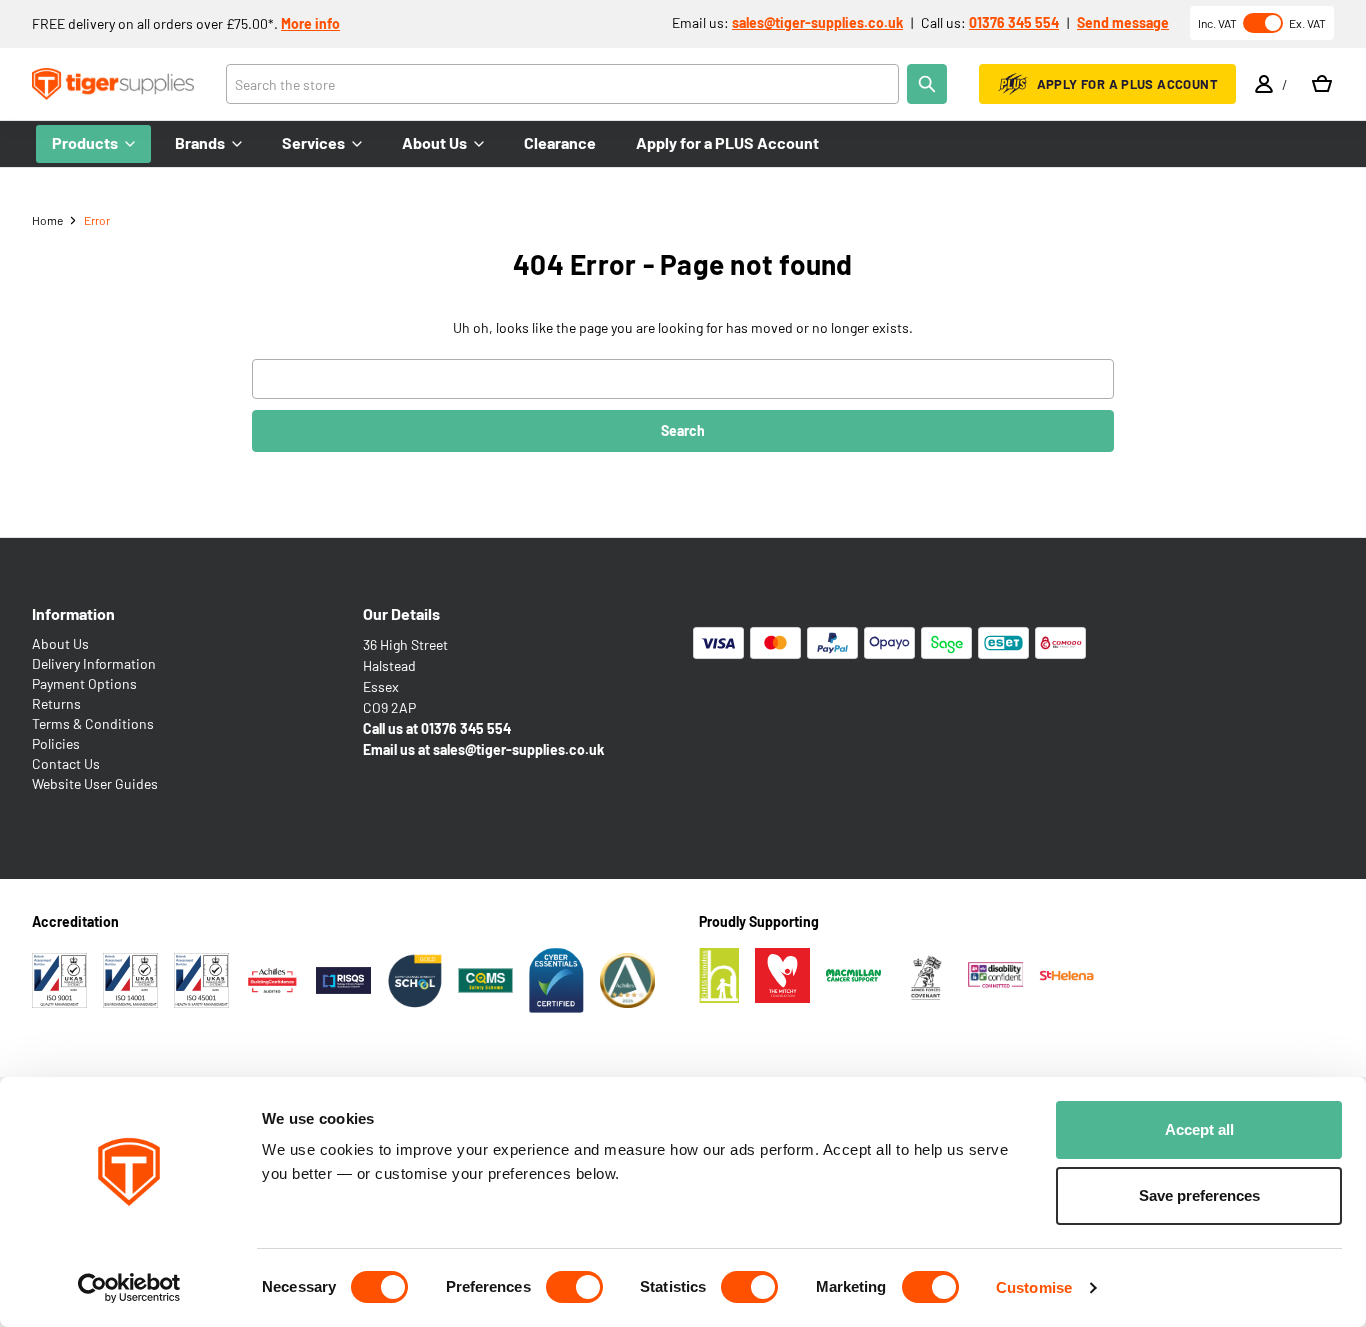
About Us (60, 643)
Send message (1123, 22)
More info (310, 23)
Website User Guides (95, 783)
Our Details (401, 613)
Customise (1034, 1287)
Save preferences (1199, 1195)
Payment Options (84, 683)
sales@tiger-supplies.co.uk (817, 22)
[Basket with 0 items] (1322, 84)
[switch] (574, 1287)
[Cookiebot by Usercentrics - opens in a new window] (129, 1288)
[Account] (1264, 84)
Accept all (1199, 1129)
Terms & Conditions (93, 723)
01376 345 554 (1014, 22)
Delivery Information (94, 663)
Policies (56, 743)
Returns (56, 703)
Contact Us (66, 763)
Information (73, 613)
